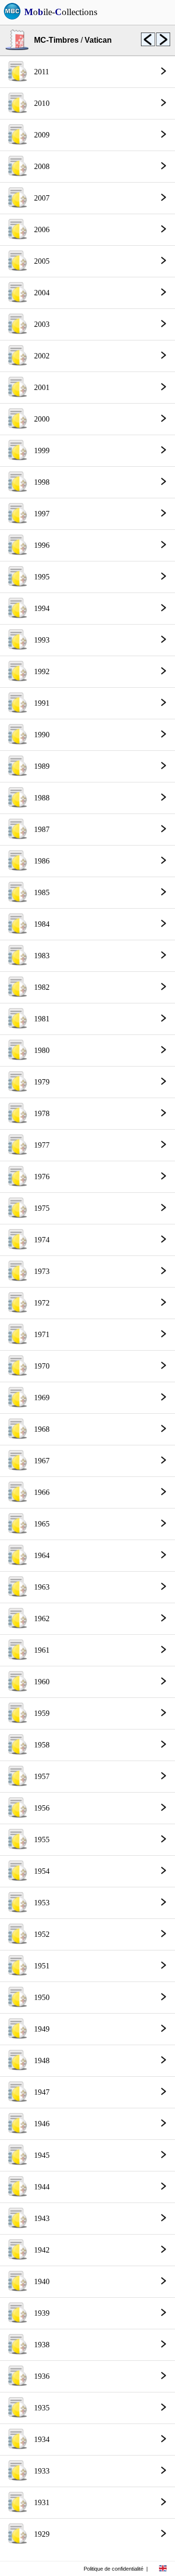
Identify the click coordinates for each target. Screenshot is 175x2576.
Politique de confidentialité (114, 2569)
